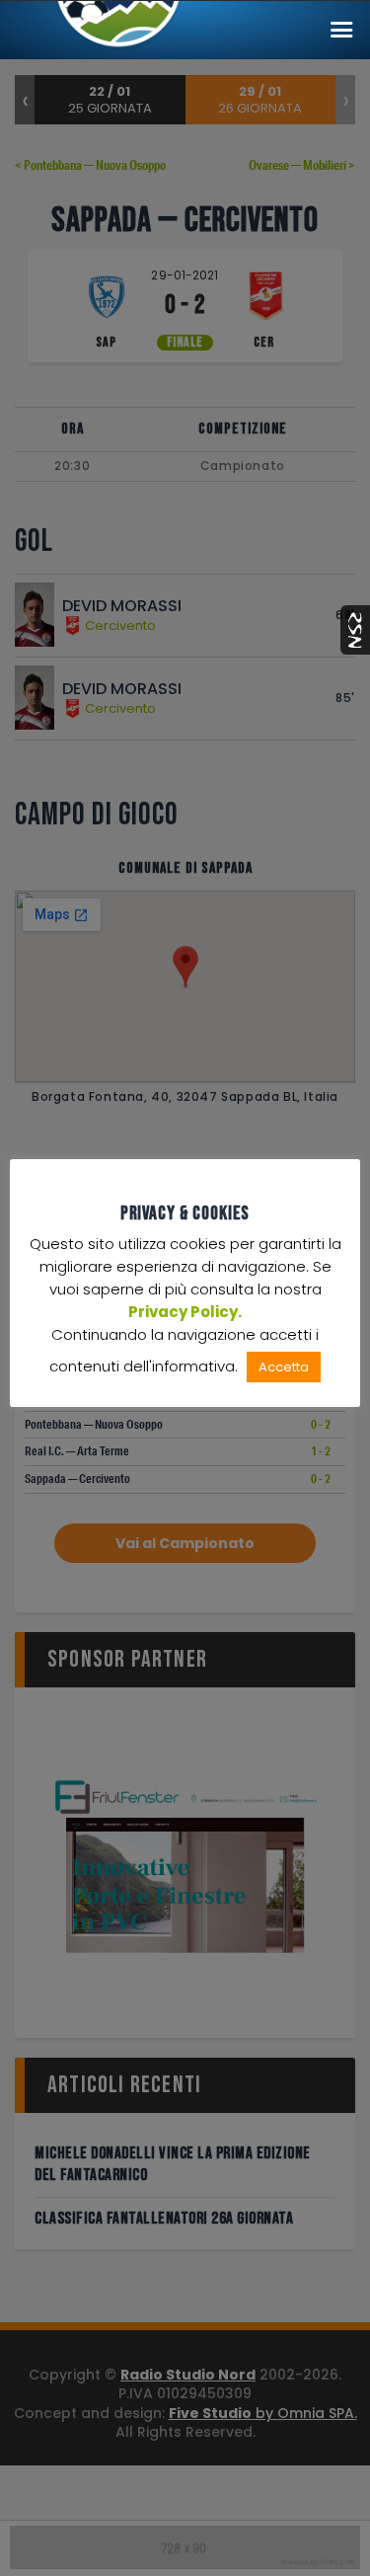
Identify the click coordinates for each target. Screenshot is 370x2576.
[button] (341, 30)
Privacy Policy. (185, 1312)
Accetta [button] (284, 1367)
